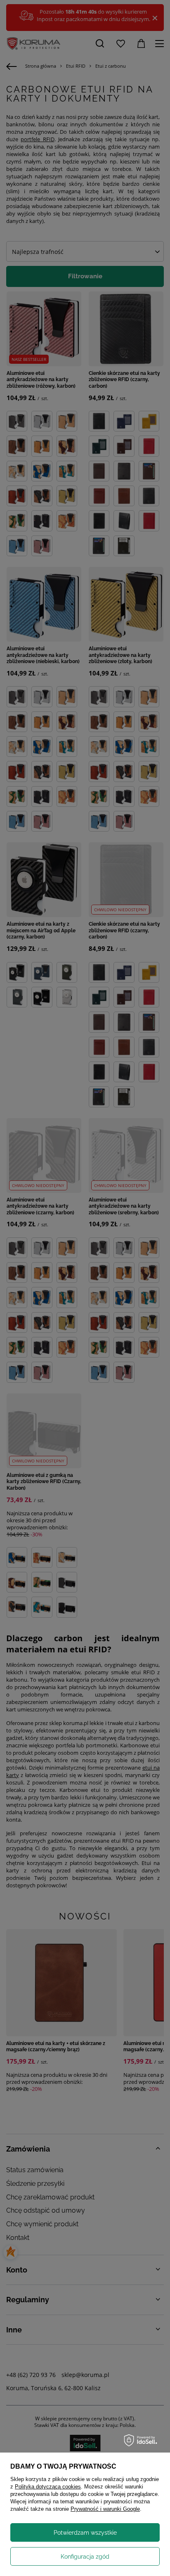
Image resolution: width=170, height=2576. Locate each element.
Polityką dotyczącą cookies (48, 2487)
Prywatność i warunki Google (105, 2509)
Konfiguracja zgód (85, 2557)
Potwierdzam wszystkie (85, 2533)
